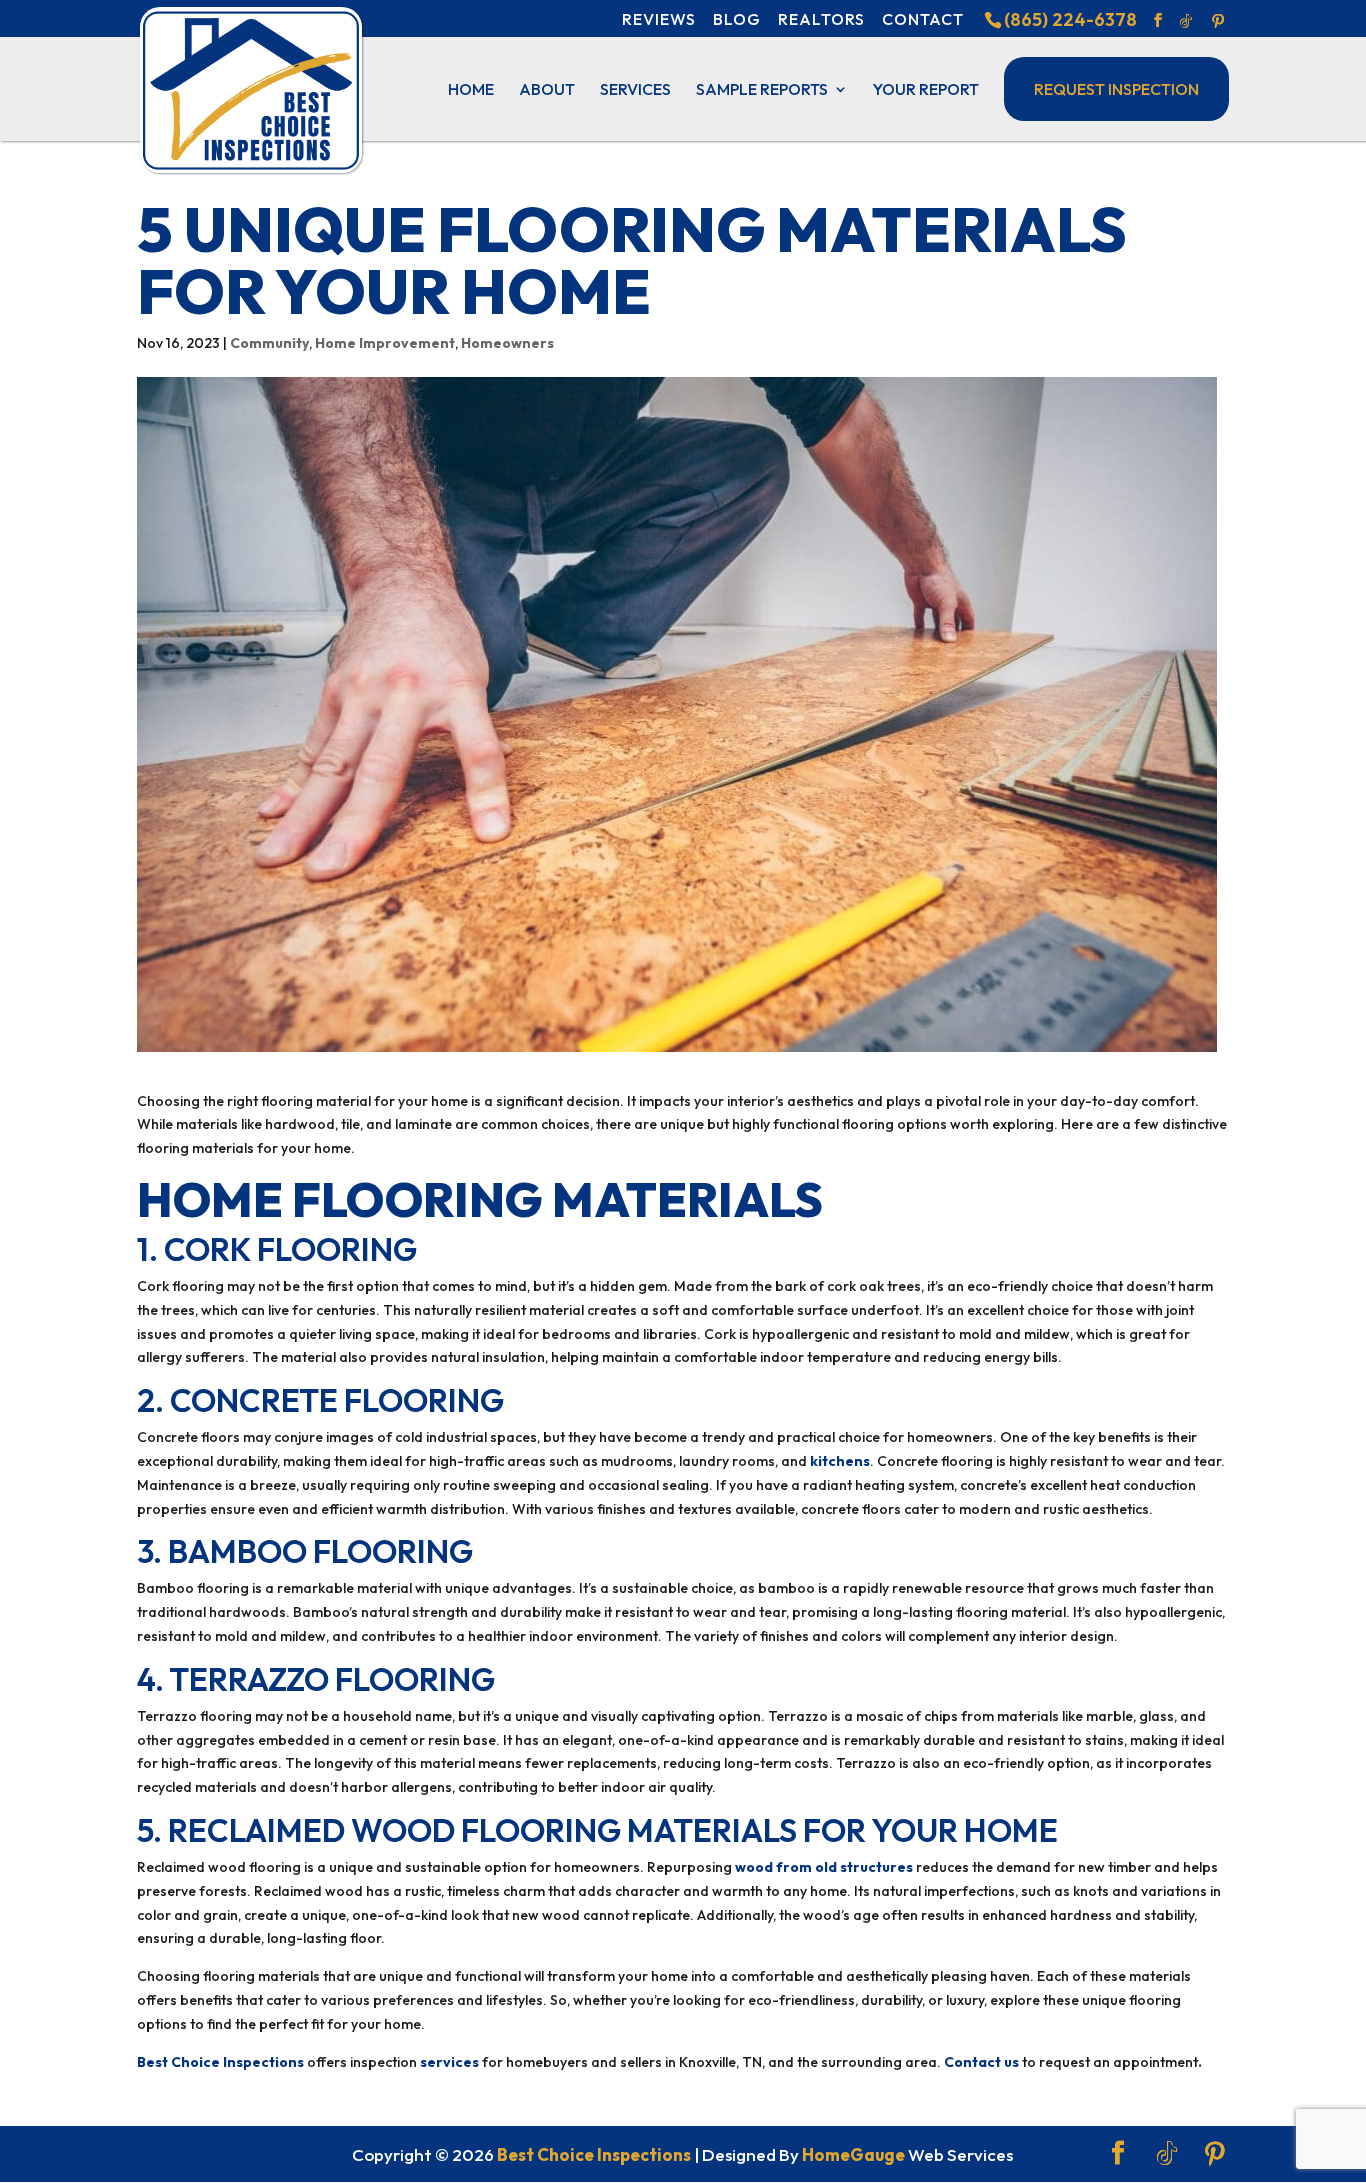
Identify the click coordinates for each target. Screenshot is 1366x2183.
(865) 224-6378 (1070, 19)
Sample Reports (762, 90)
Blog (737, 19)
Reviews (659, 19)
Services (635, 90)
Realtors (821, 19)
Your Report (926, 90)
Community (269, 343)
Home (471, 90)
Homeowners (507, 343)
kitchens (840, 1461)
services (449, 2062)
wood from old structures (824, 1867)
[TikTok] (1186, 21)
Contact (923, 19)
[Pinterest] (1218, 21)
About (547, 90)
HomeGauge (853, 2154)
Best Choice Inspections (220, 2062)
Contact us (981, 2062)
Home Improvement (385, 343)
